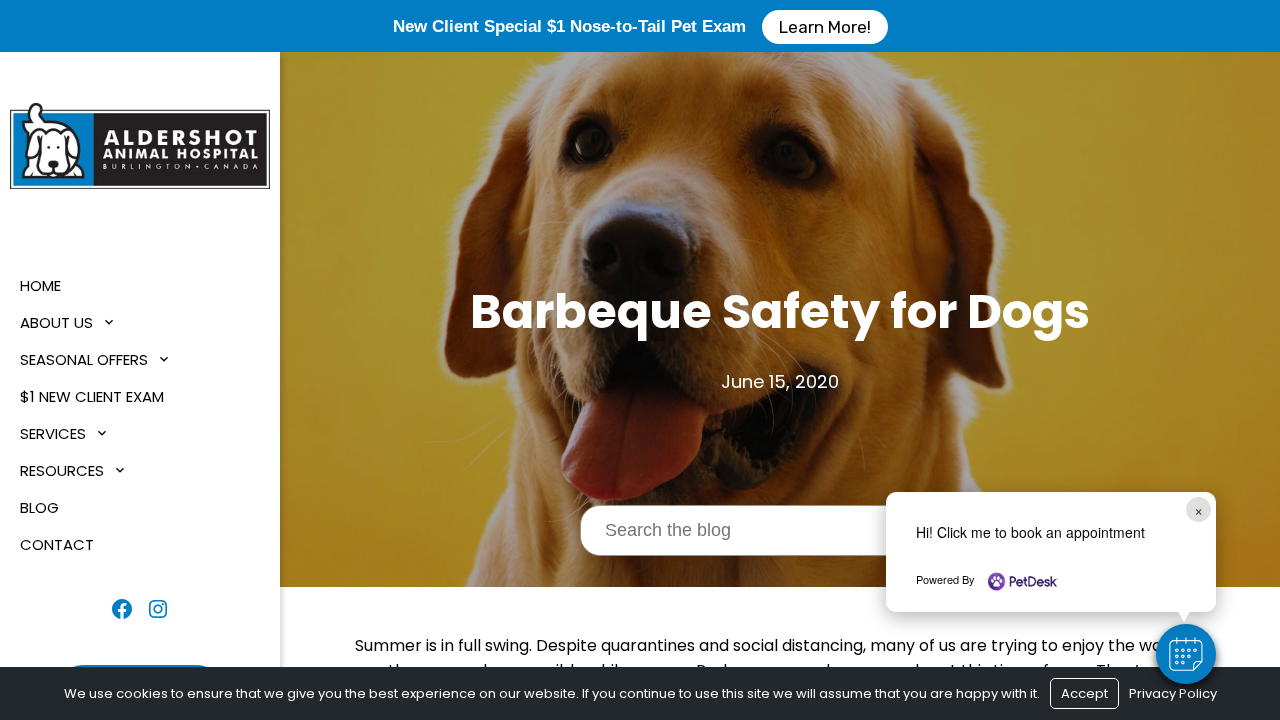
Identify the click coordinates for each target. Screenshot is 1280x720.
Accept (1084, 693)
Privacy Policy (1173, 693)
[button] (1186, 654)
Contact (57, 544)
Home (40, 285)
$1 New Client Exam (92, 396)
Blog (39, 507)
